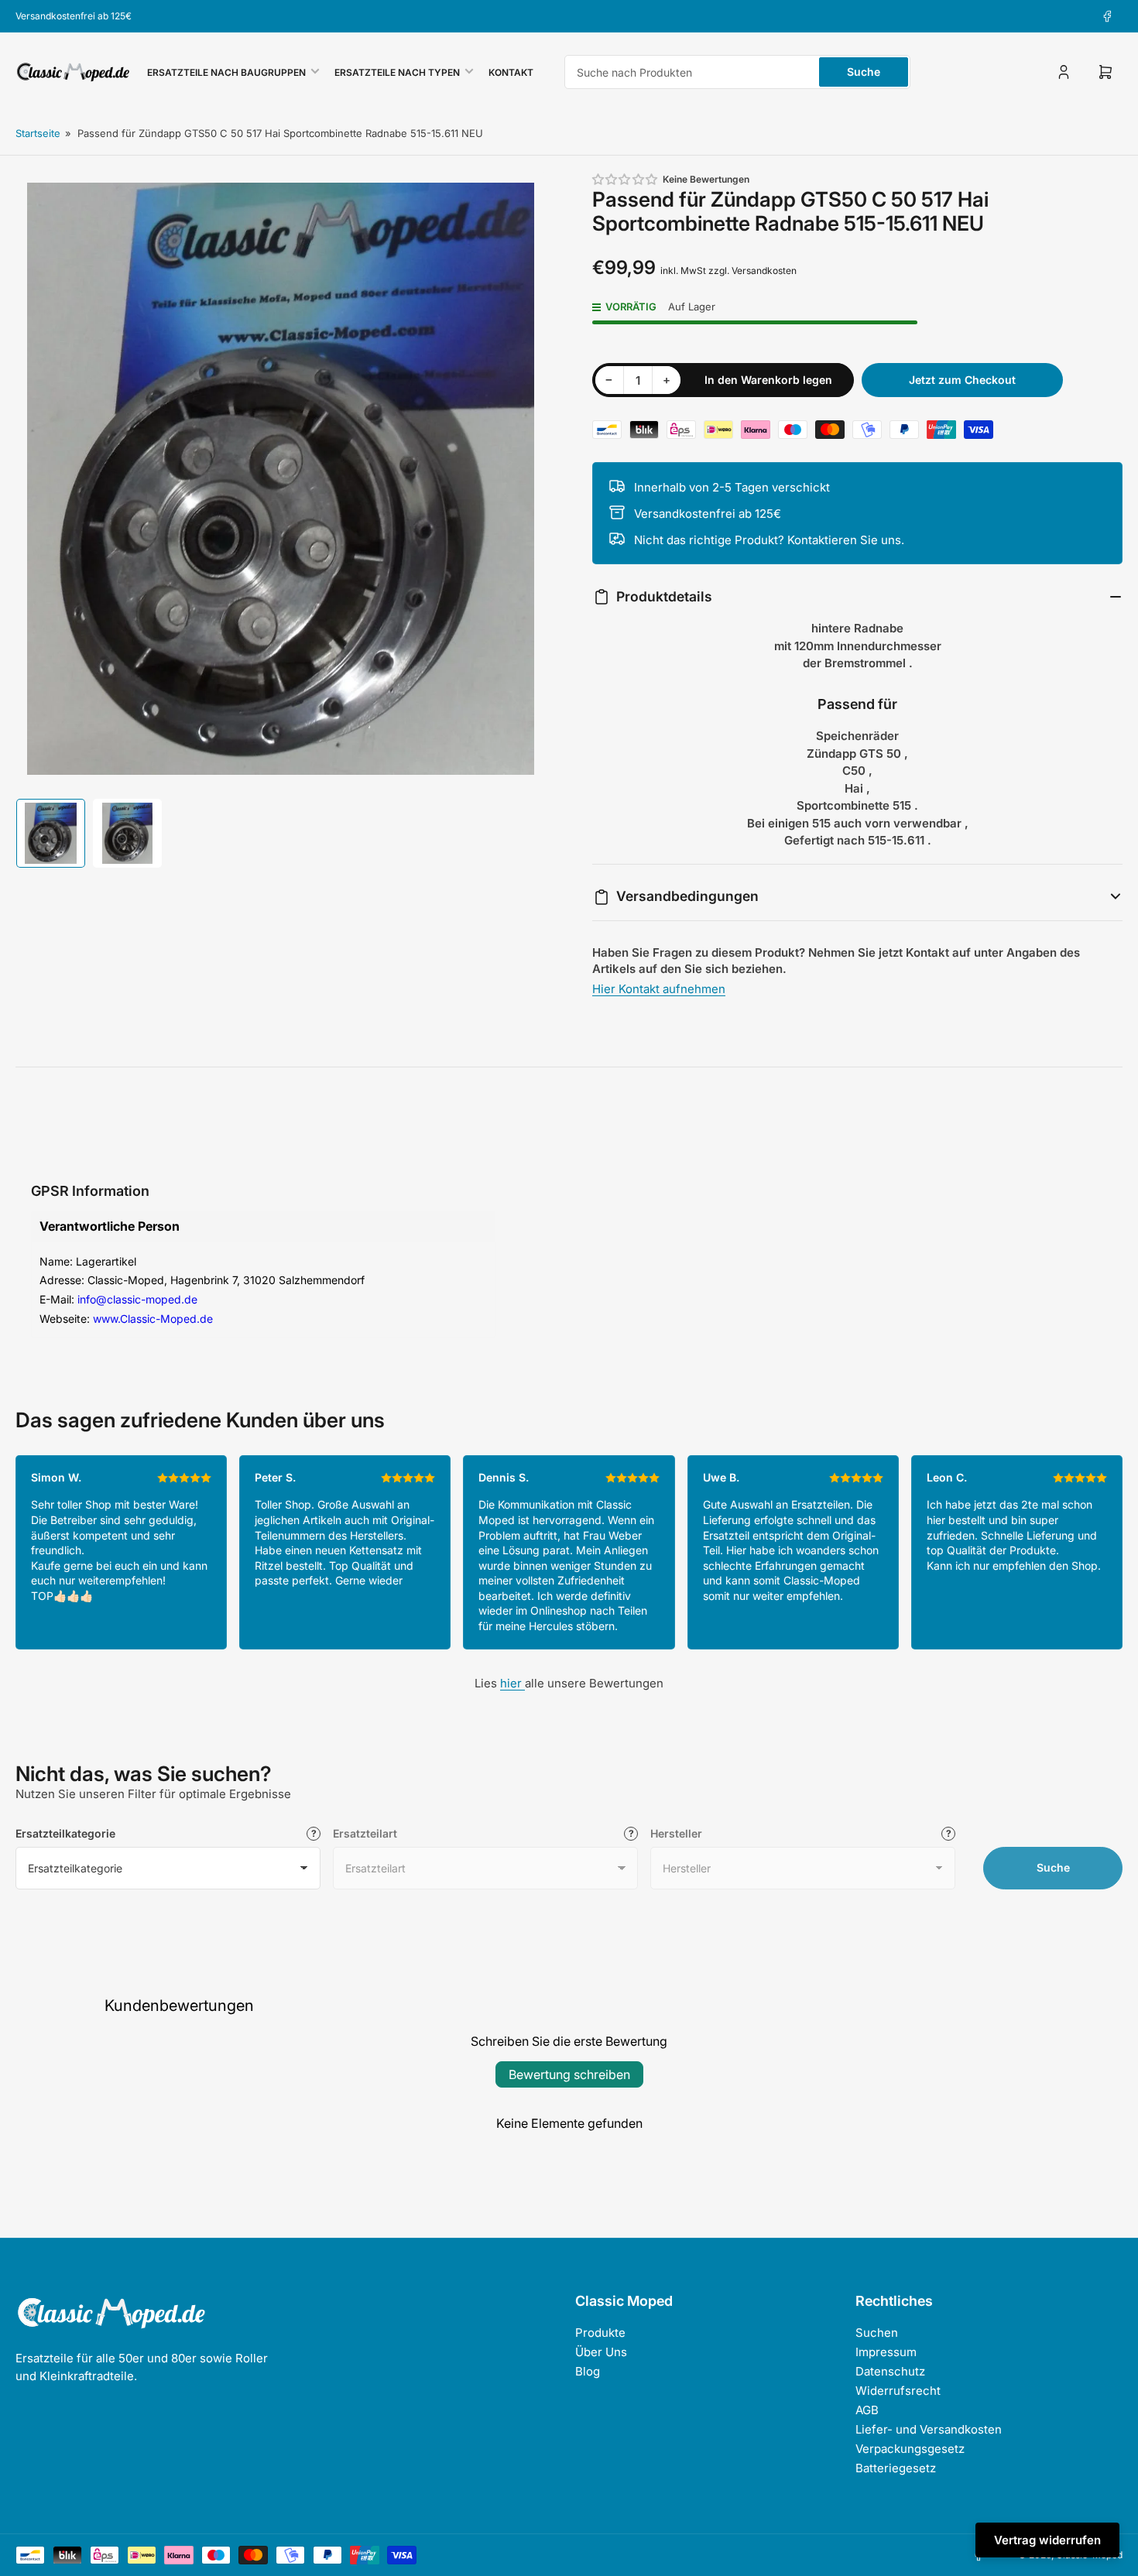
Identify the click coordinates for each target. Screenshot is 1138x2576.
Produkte (600, 2333)
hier (512, 1683)
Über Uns (601, 2352)
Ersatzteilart (365, 1833)
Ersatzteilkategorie (65, 1833)
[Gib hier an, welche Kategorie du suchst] (314, 1834)
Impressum (886, 2352)
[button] (626, 179)
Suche (864, 72)
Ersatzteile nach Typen (397, 72)
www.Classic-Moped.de (153, 1319)
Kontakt (511, 72)
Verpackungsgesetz (910, 2449)
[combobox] (737, 72)
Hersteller (676, 1833)
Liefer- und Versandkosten (929, 2429)
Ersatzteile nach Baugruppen (226, 72)
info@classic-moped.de (137, 1299)
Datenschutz (890, 2371)
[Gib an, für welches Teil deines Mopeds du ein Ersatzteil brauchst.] (631, 1834)
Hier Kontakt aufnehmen (659, 989)
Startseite (38, 133)
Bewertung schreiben (569, 2074)
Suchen (877, 2333)
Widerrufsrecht (898, 2391)
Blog (588, 2371)
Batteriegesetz (896, 2468)
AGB (867, 2410)
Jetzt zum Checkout (962, 380)
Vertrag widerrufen (1047, 2540)
